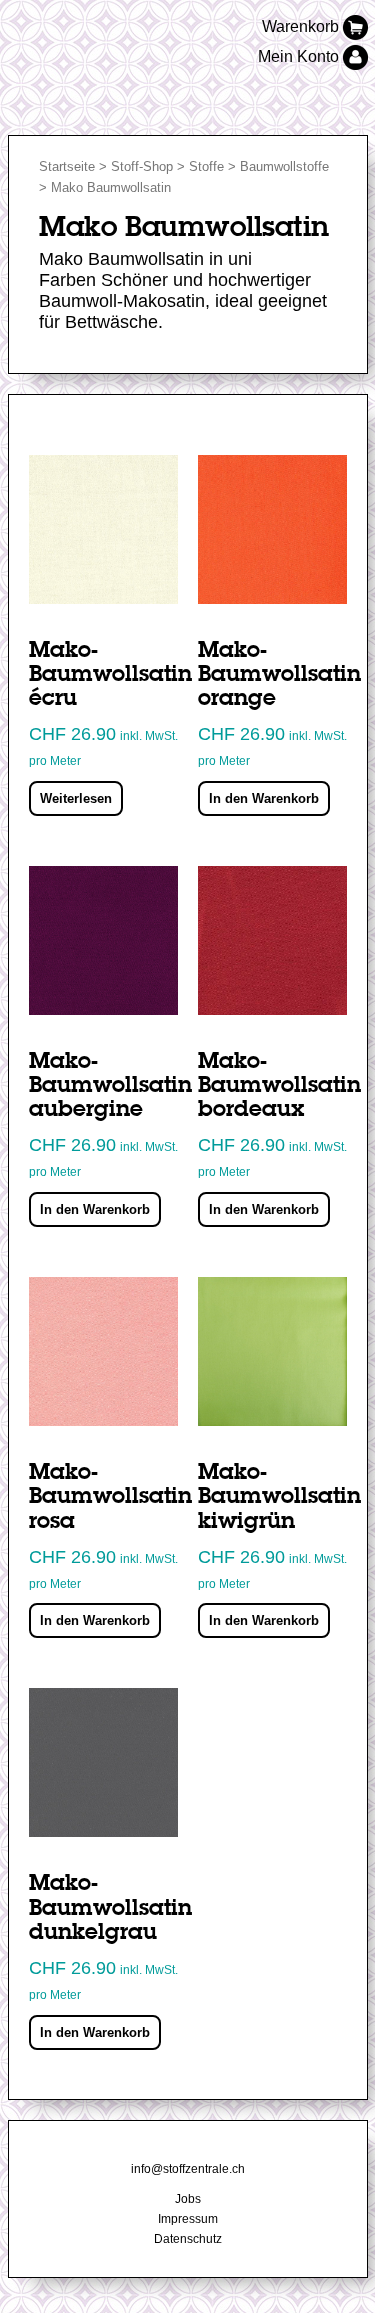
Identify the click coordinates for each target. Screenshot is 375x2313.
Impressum (188, 2219)
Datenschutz (188, 2239)
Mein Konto (300, 56)
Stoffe (206, 166)
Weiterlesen (76, 798)
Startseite (67, 166)
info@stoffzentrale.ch (188, 2169)
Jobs (188, 2199)
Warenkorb (302, 26)
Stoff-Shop (142, 166)
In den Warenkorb (264, 798)
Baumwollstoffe (284, 166)
